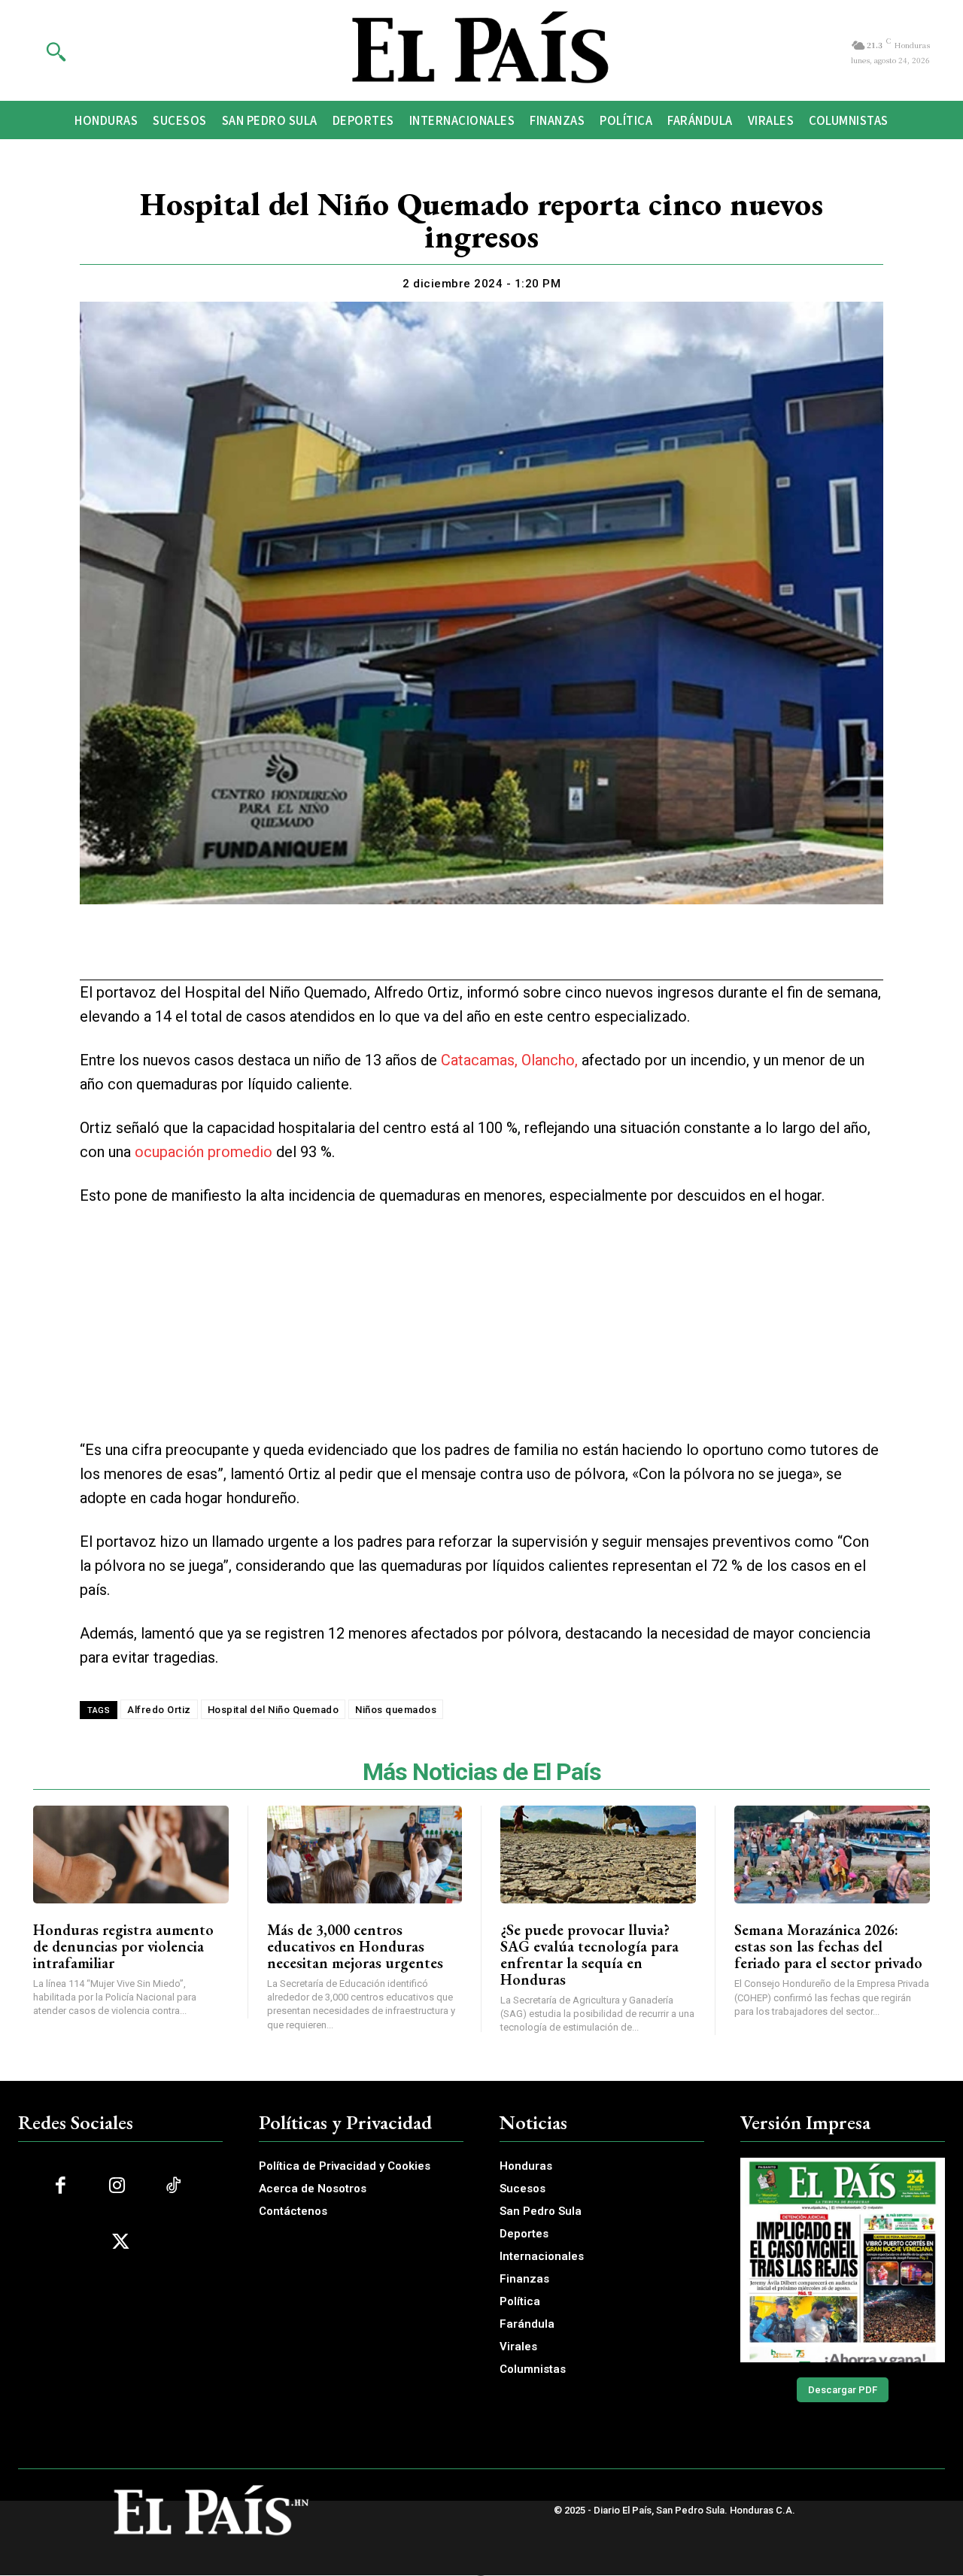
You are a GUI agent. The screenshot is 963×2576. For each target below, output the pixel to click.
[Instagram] (117, 2186)
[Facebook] (394, 952)
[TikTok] (173, 2186)
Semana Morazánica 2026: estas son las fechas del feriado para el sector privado (828, 1946)
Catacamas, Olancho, (509, 1060)
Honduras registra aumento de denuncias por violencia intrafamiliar (123, 1946)
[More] (568, 952)
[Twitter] (429, 952)
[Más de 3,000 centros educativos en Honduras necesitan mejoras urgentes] (365, 1855)
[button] (56, 51)
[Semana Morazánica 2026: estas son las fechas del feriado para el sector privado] (832, 1855)
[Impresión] (498, 952)
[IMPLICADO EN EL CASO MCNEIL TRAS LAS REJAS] (843, 2260)
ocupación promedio (204, 1152)
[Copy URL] (533, 952)
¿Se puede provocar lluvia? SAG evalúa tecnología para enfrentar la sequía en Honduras (589, 1955)
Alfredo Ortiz (159, 1710)
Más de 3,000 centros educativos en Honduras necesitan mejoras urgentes (355, 1946)
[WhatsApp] (463, 952)
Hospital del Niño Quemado (273, 1710)
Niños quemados (396, 1710)
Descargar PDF (843, 2390)
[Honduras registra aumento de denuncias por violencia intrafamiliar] (131, 1855)
